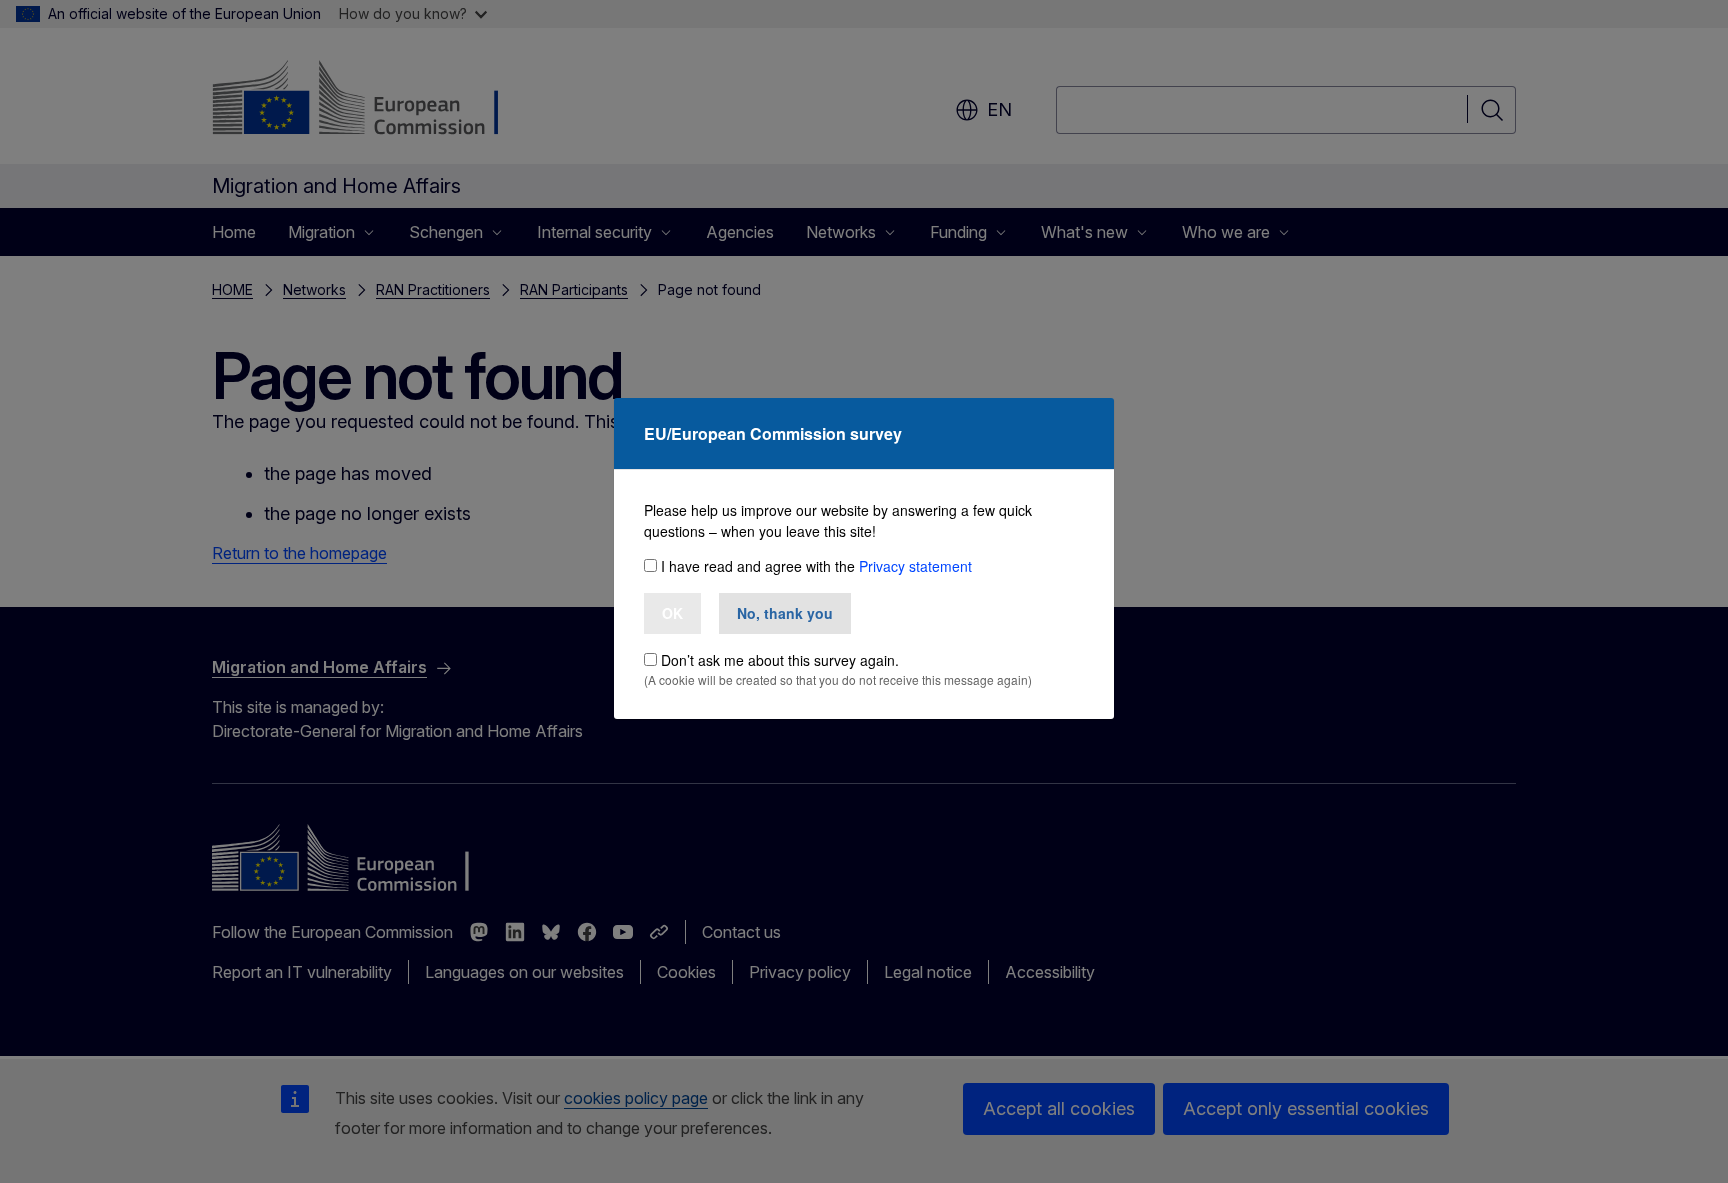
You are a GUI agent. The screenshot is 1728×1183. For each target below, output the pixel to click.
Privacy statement (915, 566)
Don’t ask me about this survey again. (780, 660)
